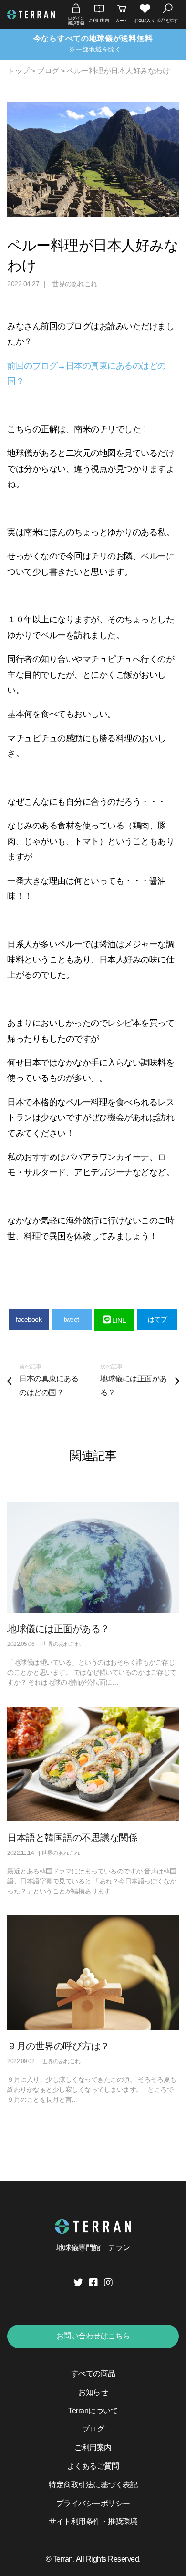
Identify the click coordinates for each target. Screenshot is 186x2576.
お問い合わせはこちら (93, 2336)
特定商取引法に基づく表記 (93, 2485)
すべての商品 (93, 2374)
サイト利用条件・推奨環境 (93, 2521)
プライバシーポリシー (93, 2503)
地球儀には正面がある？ (58, 1629)
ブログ (48, 71)
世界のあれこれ (75, 284)
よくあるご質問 (93, 2466)
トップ (18, 71)
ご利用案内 (93, 2447)
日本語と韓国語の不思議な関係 (72, 1838)
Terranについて (93, 2411)
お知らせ (93, 2392)
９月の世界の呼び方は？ (58, 2046)
